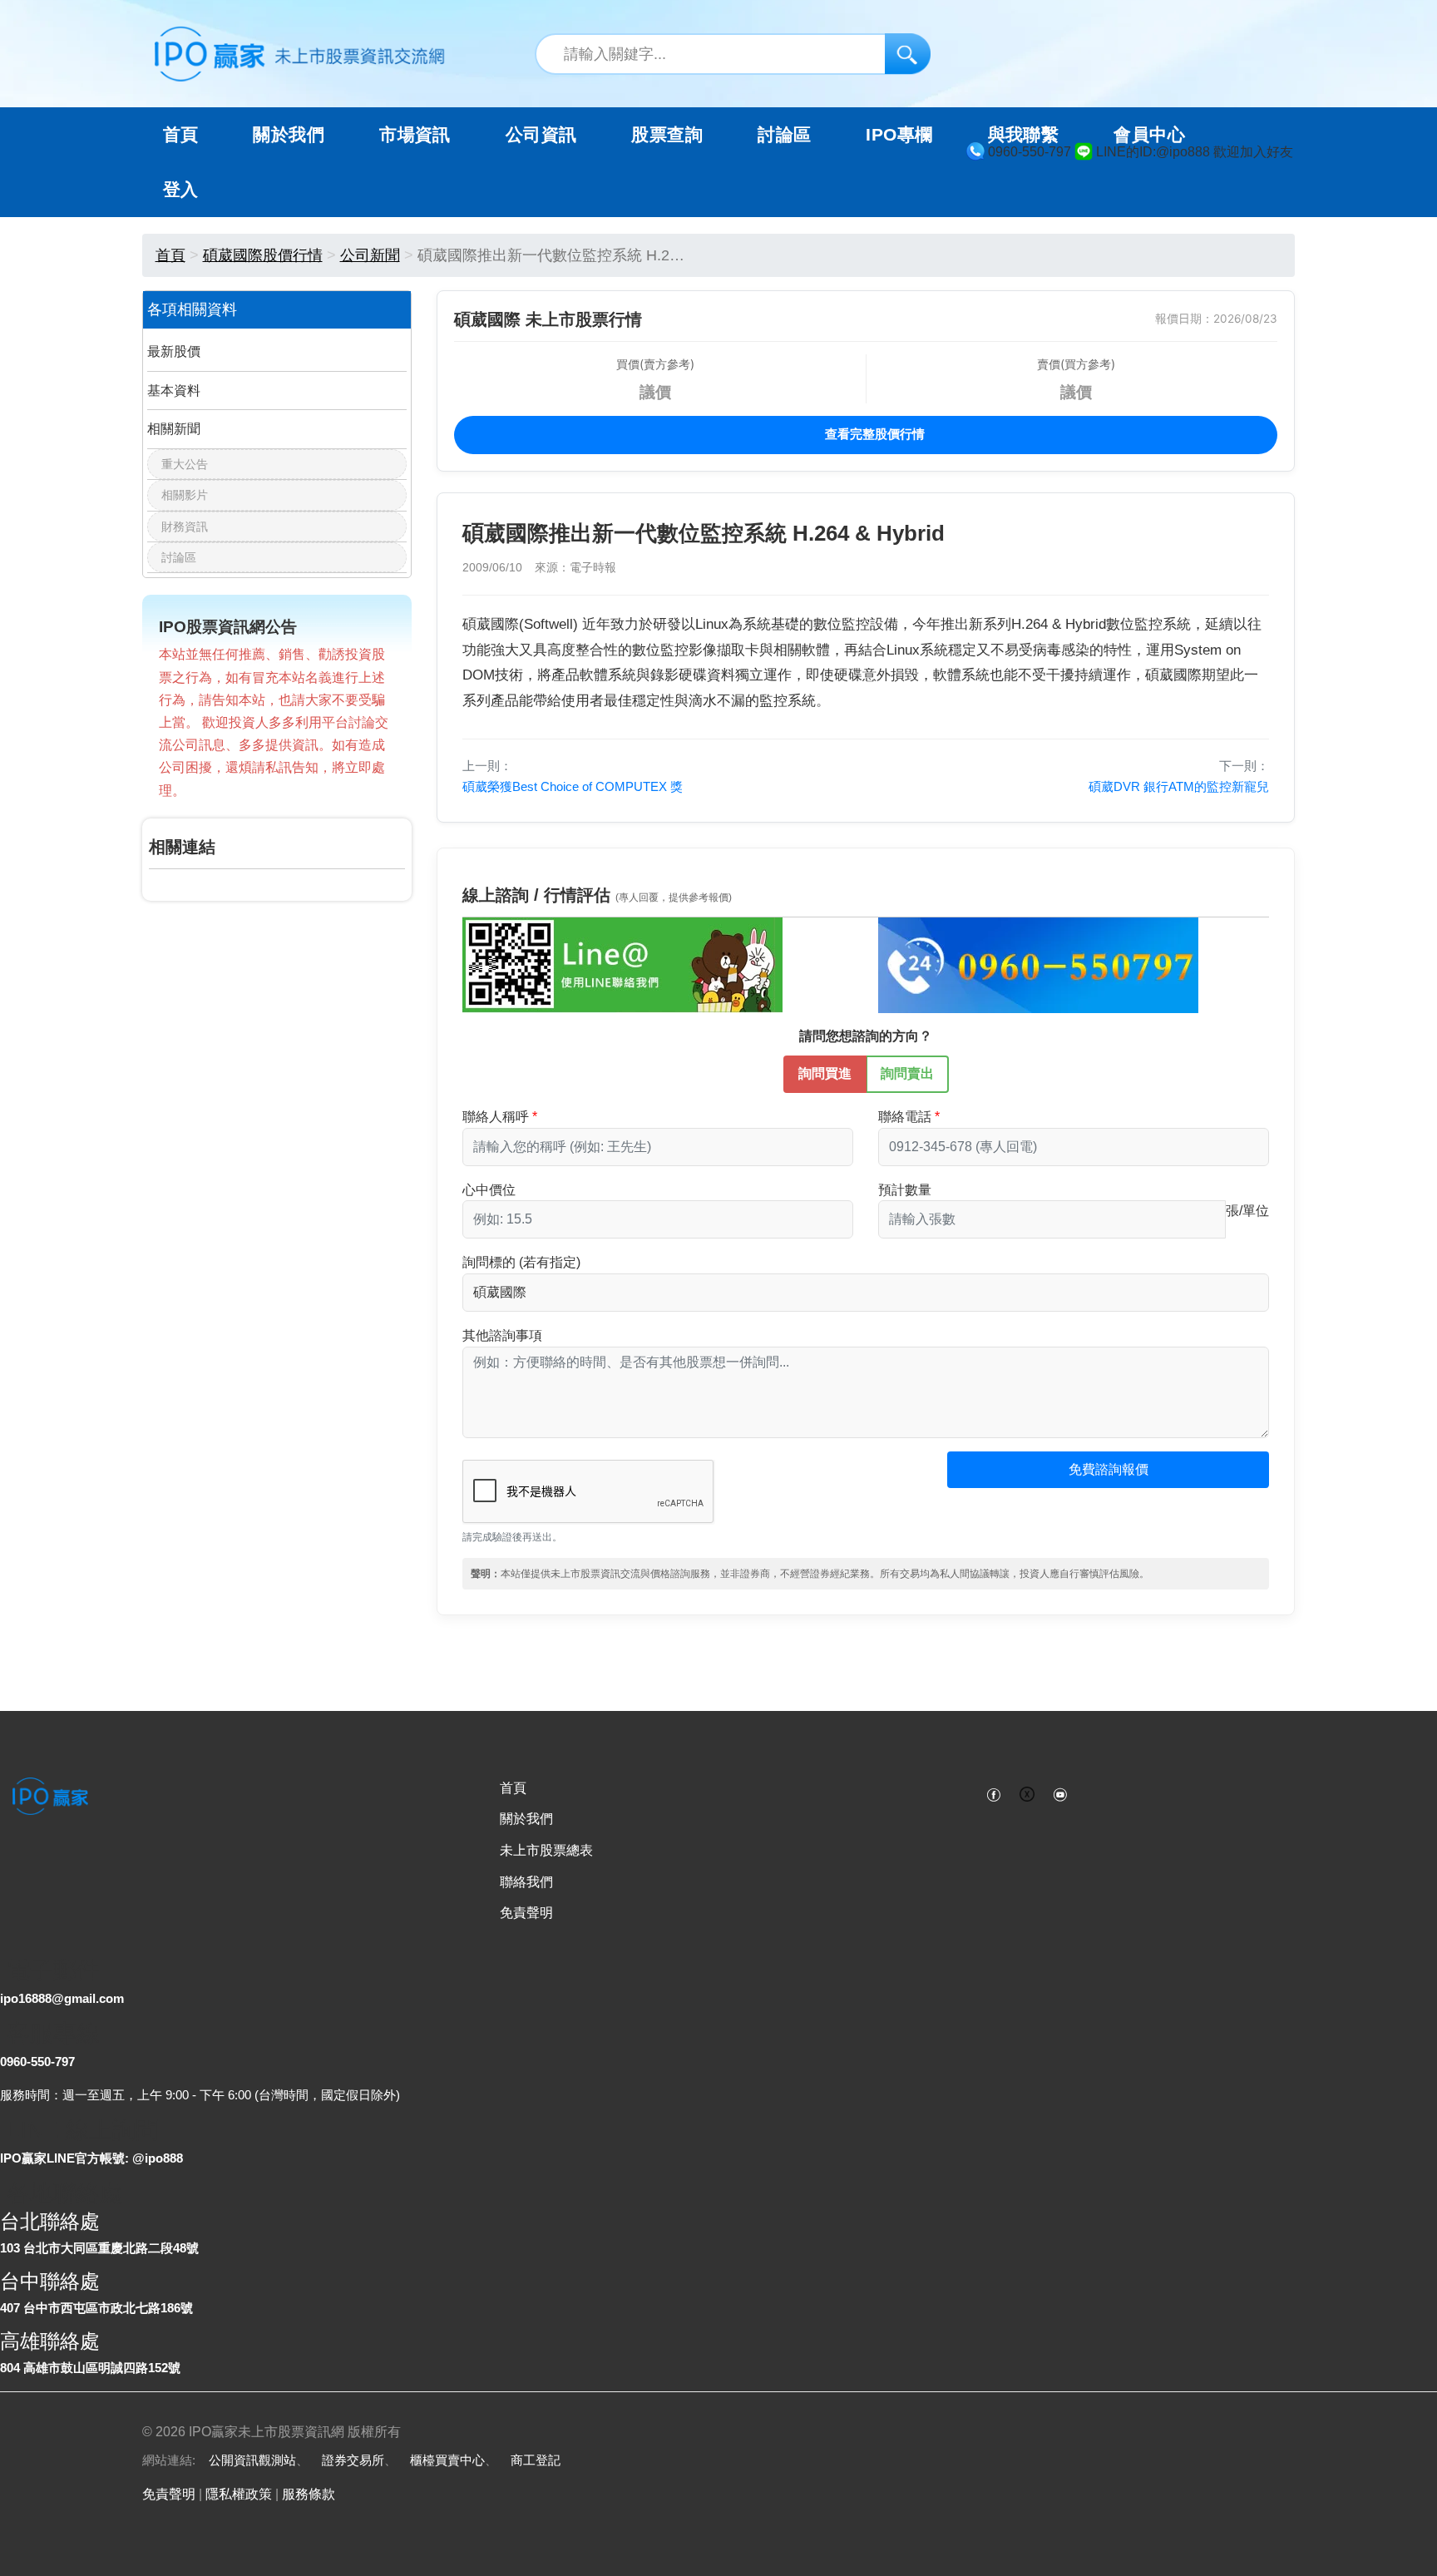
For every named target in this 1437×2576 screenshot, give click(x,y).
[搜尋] (908, 54)
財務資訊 (185, 527)
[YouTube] (1060, 1793)
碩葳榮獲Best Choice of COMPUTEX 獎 (573, 786)
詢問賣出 (907, 1073)
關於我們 (526, 1819)
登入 (181, 190)
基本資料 (174, 391)
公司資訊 (541, 135)
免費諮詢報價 (1109, 1469)
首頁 (181, 135)
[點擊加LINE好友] (622, 964)
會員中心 (1149, 135)
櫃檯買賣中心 (447, 2460)
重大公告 (185, 464)
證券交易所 (353, 2460)
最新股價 (174, 351)
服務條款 (309, 2494)
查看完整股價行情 (873, 434)
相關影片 (185, 495)
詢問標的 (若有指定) (521, 1262)
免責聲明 (526, 1913)
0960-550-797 (37, 2062)
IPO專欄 (899, 135)
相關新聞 (174, 429)
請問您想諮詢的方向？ (866, 1036)
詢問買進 (825, 1073)
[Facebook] (994, 1793)
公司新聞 (370, 255)
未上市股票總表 (546, 1850)
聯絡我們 (526, 1882)
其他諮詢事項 (502, 1335)
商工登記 (536, 2460)
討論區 (784, 135)
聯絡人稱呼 (496, 1117)
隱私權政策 (239, 2494)
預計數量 (905, 1190)
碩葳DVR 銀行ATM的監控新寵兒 (1179, 786)
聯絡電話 (905, 1117)
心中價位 (489, 1190)
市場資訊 (415, 135)
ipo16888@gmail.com (62, 1998)
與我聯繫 (1024, 135)
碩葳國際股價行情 (263, 255)
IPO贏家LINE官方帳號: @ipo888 (91, 2158)
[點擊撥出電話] (1038, 964)
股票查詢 (667, 135)
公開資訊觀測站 (252, 2460)
